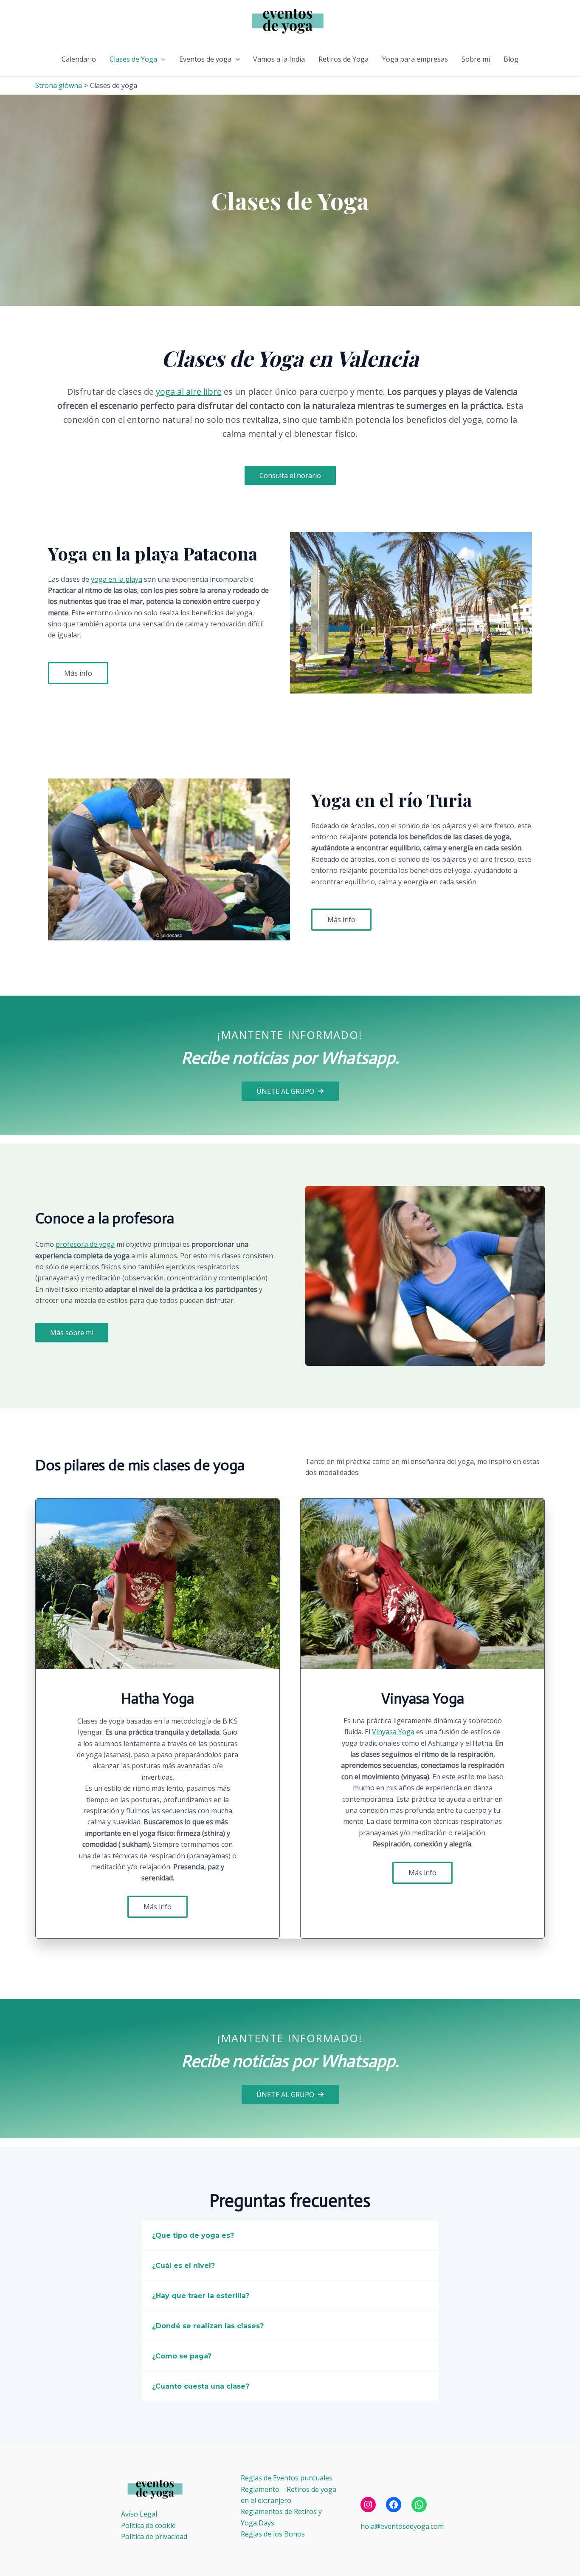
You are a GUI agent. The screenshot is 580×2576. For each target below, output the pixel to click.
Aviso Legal (139, 2514)
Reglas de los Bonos (273, 2534)
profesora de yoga (85, 1244)
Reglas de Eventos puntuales (287, 2478)
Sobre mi (476, 59)
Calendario (79, 59)
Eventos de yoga (205, 59)
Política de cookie (148, 2525)
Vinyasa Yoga (393, 1732)
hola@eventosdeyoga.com (402, 2526)
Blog (511, 59)
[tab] (290, 2235)
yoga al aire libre (189, 392)
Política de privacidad (154, 2536)
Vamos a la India (279, 59)
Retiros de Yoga (343, 59)
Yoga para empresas (415, 59)
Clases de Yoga (133, 59)
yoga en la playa (117, 579)
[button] (161, 59)
